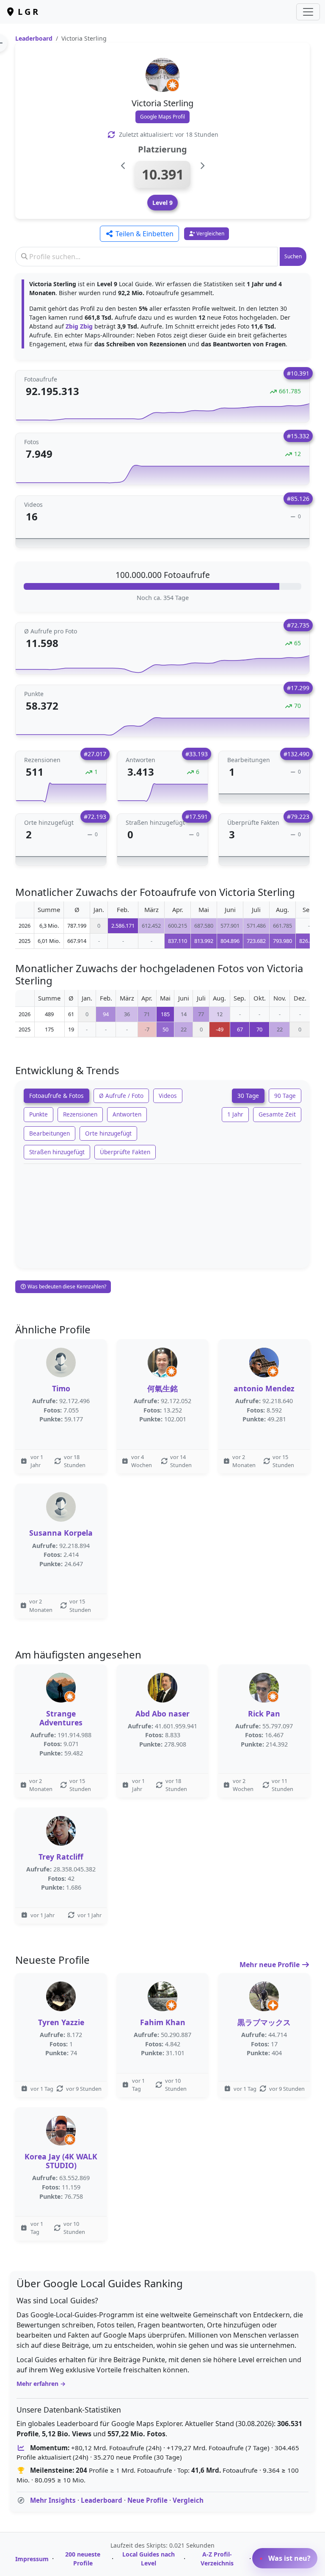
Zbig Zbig (79, 326)
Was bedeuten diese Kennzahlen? (66, 1287)
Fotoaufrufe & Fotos (56, 1096)
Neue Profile (147, 2500)
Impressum (32, 2559)
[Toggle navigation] (308, 12)
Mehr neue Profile (270, 1965)
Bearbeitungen (50, 1133)
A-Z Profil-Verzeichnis (217, 2559)
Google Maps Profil (162, 117)
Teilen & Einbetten (144, 234)
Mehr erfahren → (41, 2384)
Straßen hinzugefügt (57, 1152)
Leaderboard (34, 38)
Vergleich (188, 2500)
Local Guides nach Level (149, 2559)
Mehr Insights (53, 2500)
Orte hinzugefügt (108, 1133)
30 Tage (248, 1096)
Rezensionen (80, 1114)
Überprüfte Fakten (125, 1152)
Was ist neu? (289, 2558)
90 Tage (285, 1096)
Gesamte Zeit (277, 1114)
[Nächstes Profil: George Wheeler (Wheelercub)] (202, 166)
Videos (168, 1096)
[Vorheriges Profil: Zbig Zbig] (123, 166)
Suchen (293, 256)
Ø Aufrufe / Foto (121, 1096)
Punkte (39, 1114)
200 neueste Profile (83, 2559)
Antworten (127, 1114)
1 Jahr (235, 1114)
